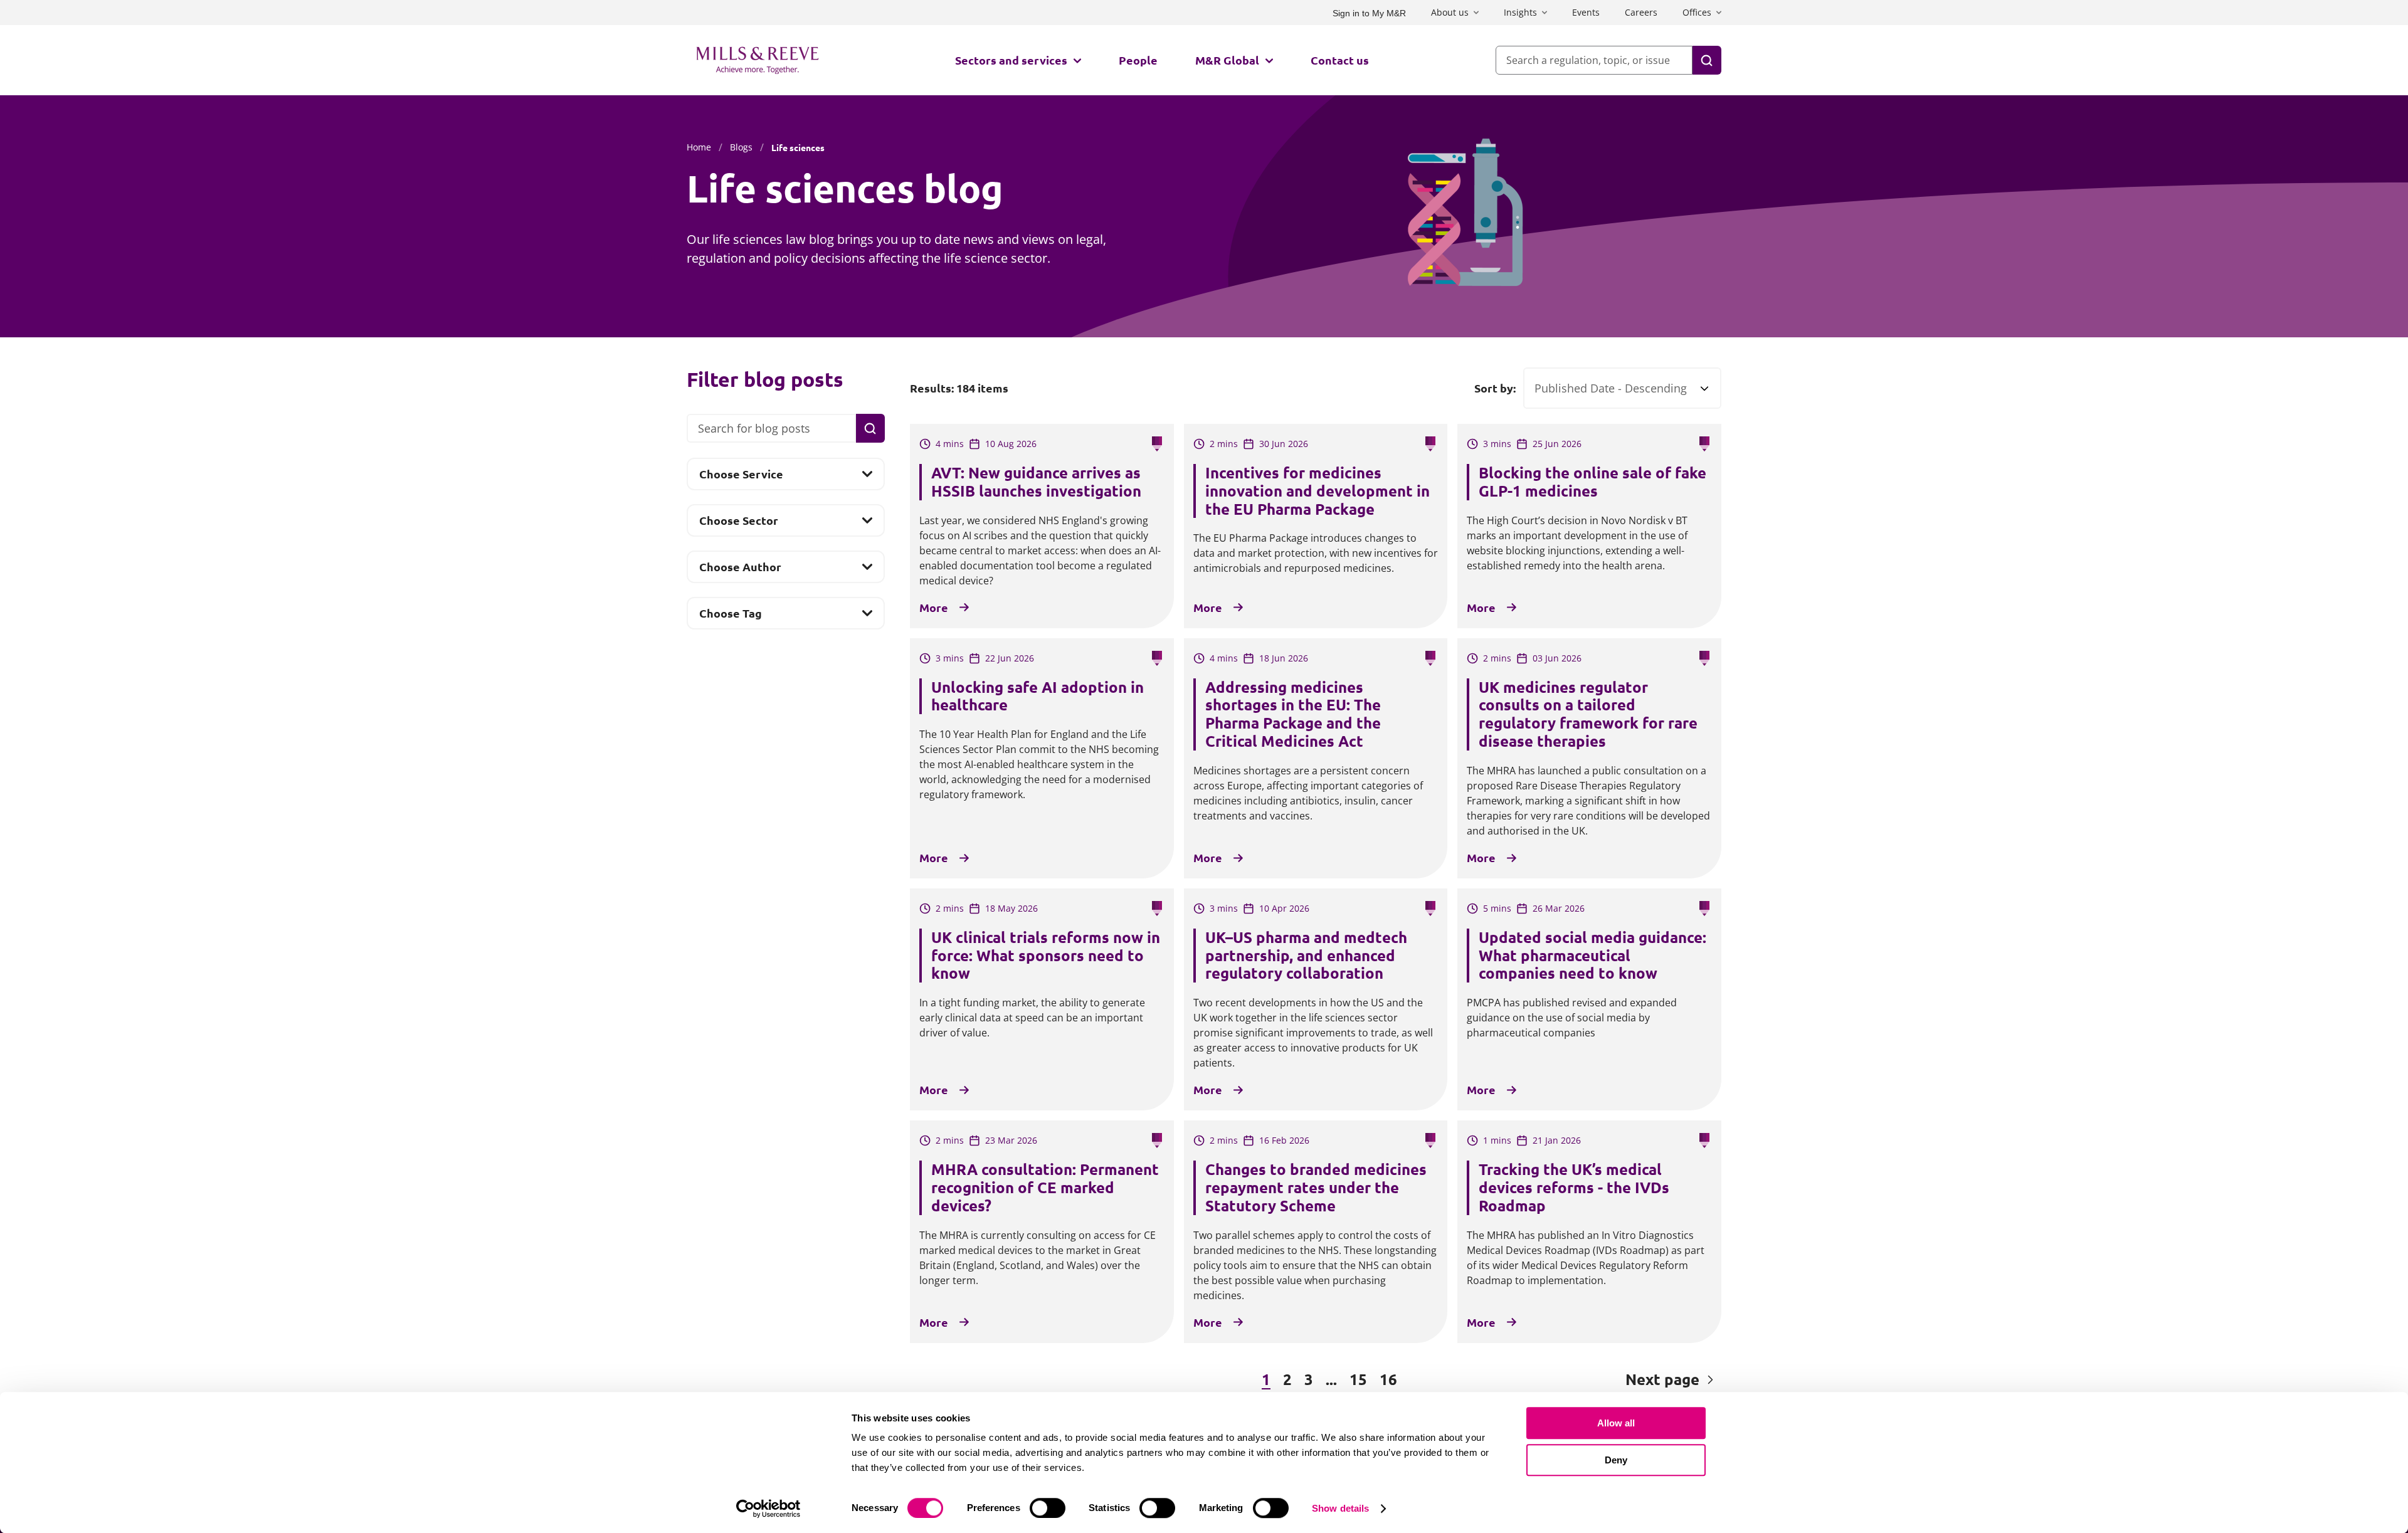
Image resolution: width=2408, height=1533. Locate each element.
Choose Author (740, 571)
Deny (1616, 1460)
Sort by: (1495, 388)
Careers (1641, 12)
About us (1450, 12)
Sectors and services (1011, 60)
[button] (978, 1380)
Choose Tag (730, 617)
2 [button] (1287, 1379)
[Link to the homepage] (758, 60)
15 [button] (1358, 1379)
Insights (1520, 12)
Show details (1340, 1508)
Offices (1697, 12)
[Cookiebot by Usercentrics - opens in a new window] (768, 1509)
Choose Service (741, 478)
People (1138, 60)
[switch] (1048, 1508)
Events (1586, 12)
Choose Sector (738, 524)
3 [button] (1309, 1379)
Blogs (741, 147)
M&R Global (1227, 60)
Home (699, 147)
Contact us (1340, 60)
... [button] (1331, 1379)
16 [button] (1388, 1379)
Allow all (1616, 1423)
